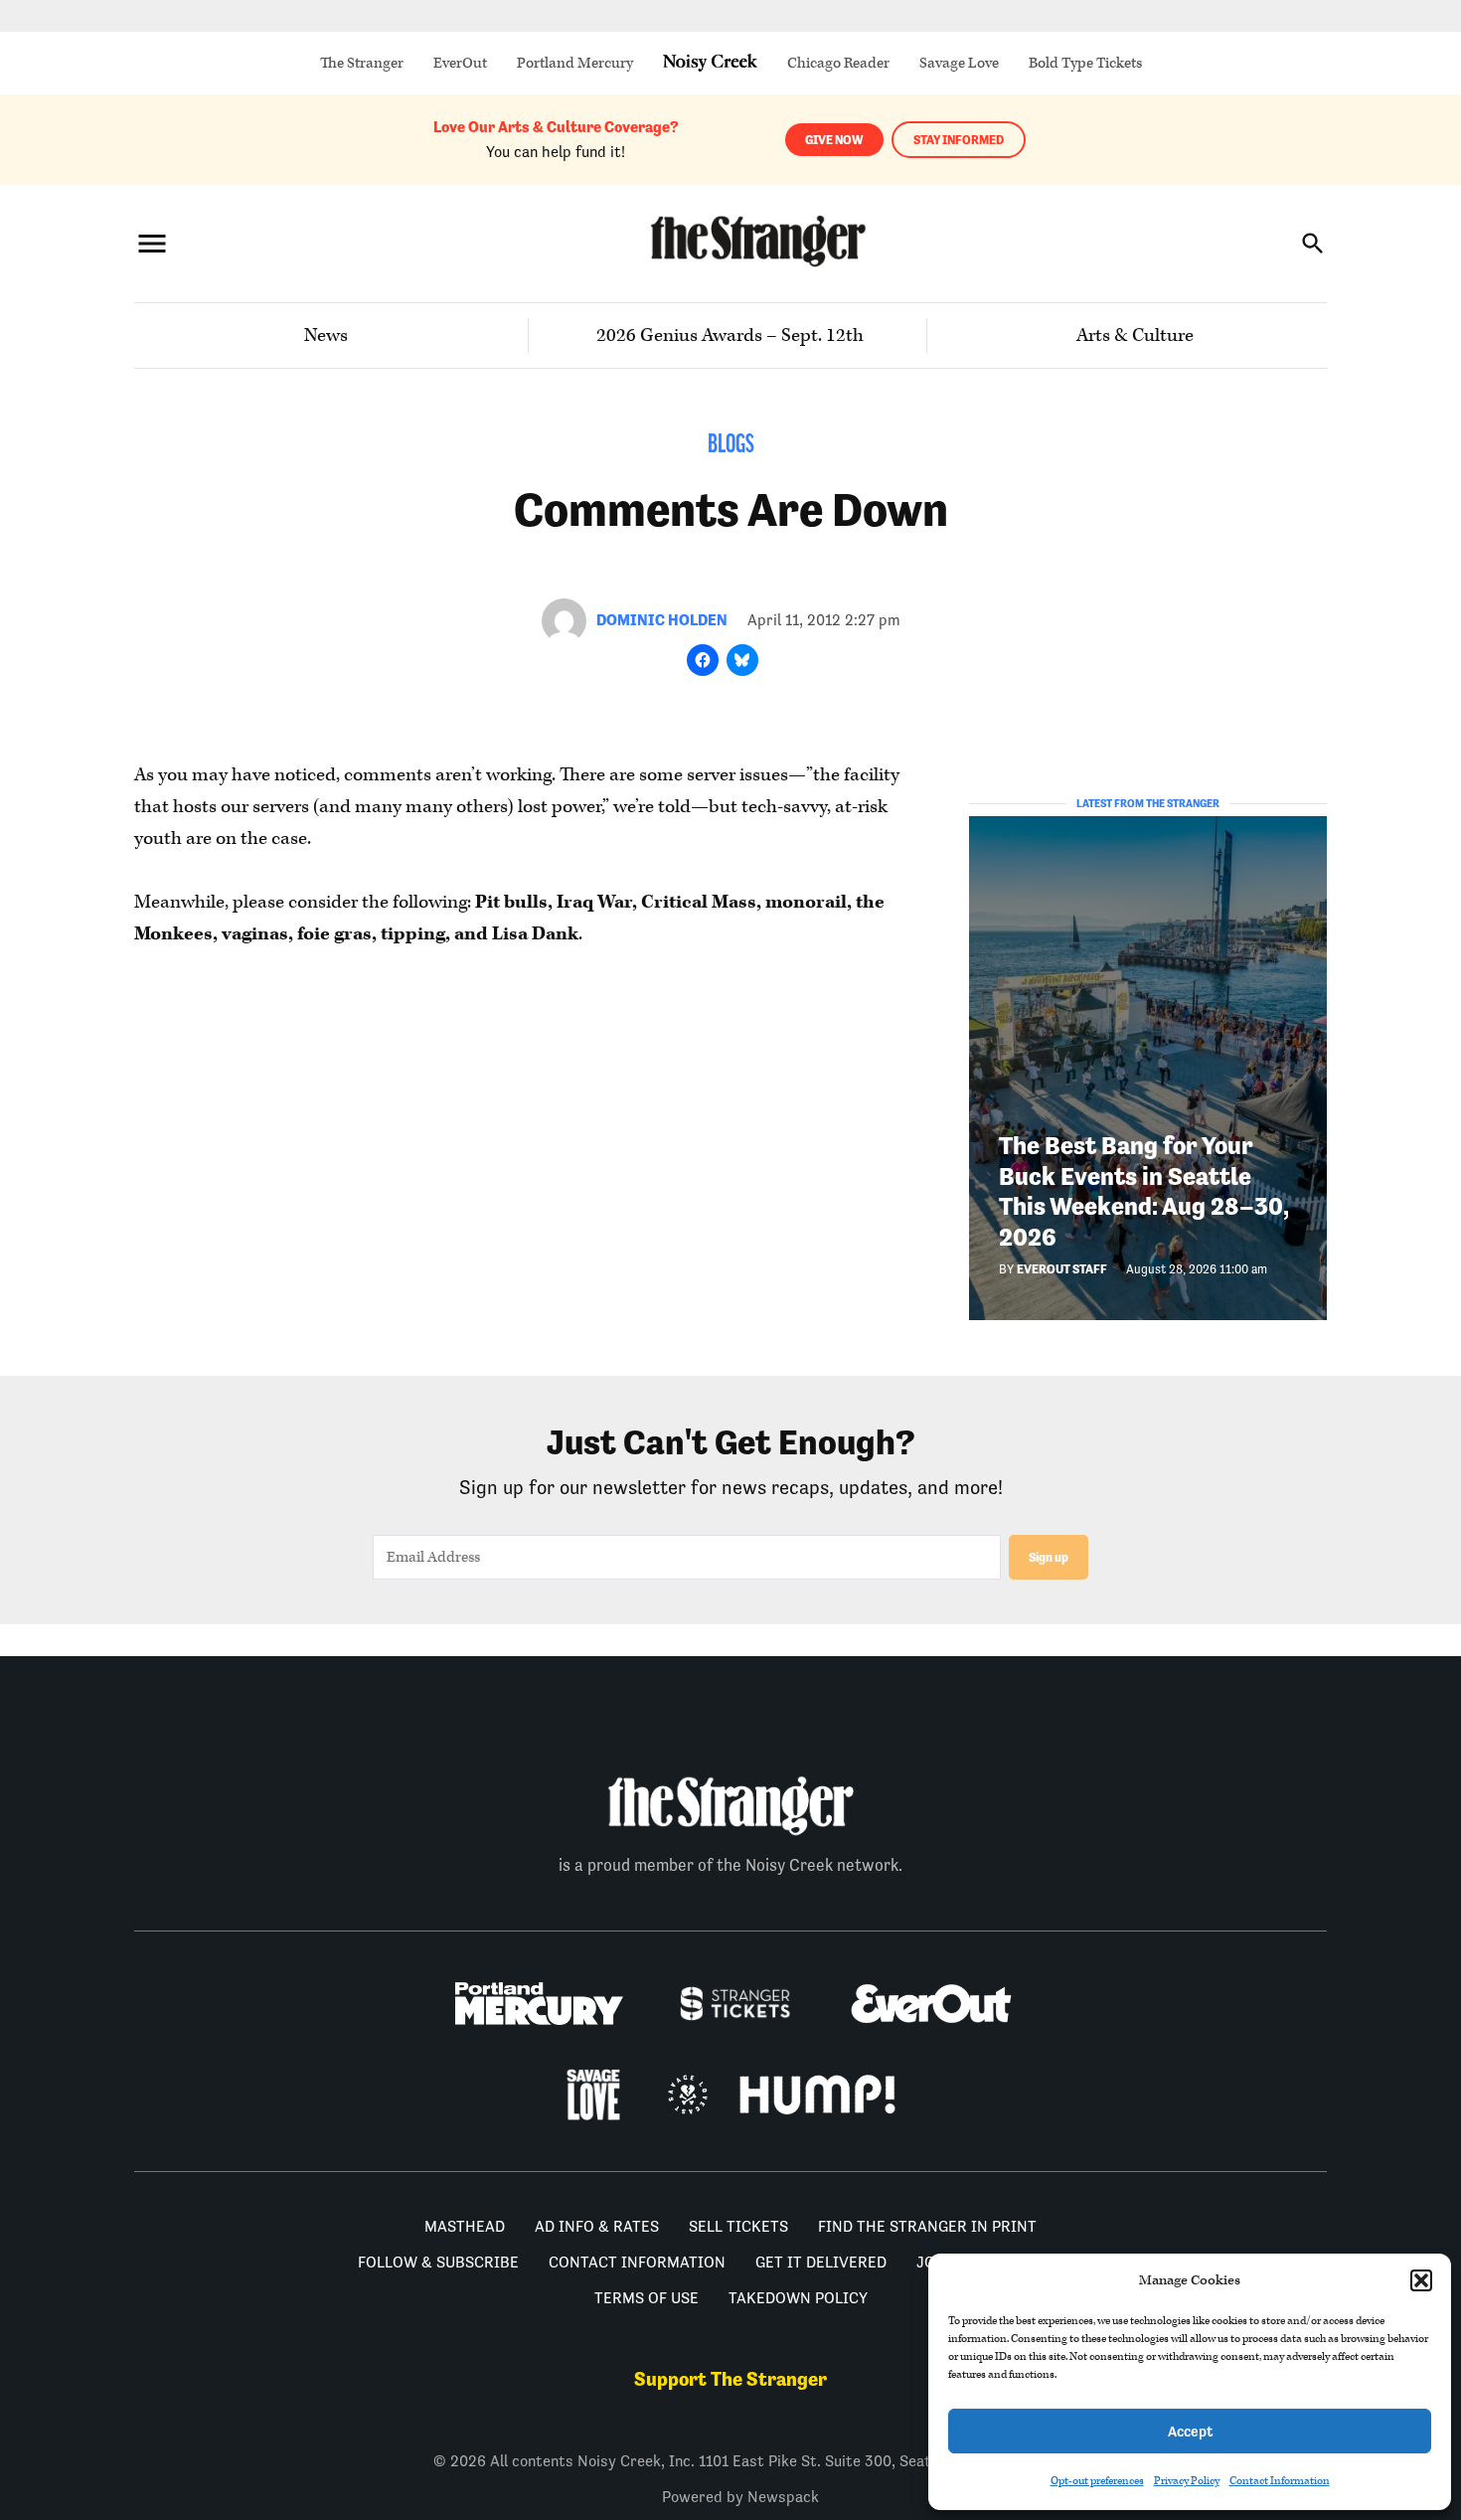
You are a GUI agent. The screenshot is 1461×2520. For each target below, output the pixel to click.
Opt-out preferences (1097, 2481)
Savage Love (959, 63)
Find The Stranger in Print (927, 2226)
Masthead (465, 2226)
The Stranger (362, 63)
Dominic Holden (662, 620)
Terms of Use (647, 2298)
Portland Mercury (575, 63)
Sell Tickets (738, 2226)
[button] (1421, 2280)
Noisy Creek (710, 63)
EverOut (460, 63)
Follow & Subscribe (438, 2262)
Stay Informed (959, 140)
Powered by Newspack (740, 2497)
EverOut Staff (1062, 1269)
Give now (834, 140)
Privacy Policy (1187, 2481)
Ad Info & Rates (597, 2226)
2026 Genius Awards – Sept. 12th (730, 336)
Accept (1190, 2431)
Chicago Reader (838, 63)
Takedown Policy (798, 2298)
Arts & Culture (1135, 336)
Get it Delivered (821, 2262)
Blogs (731, 446)
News (326, 336)
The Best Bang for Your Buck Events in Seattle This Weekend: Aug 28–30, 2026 (1144, 1191)
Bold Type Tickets (1085, 63)
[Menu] (152, 243)
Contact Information (1280, 2481)
